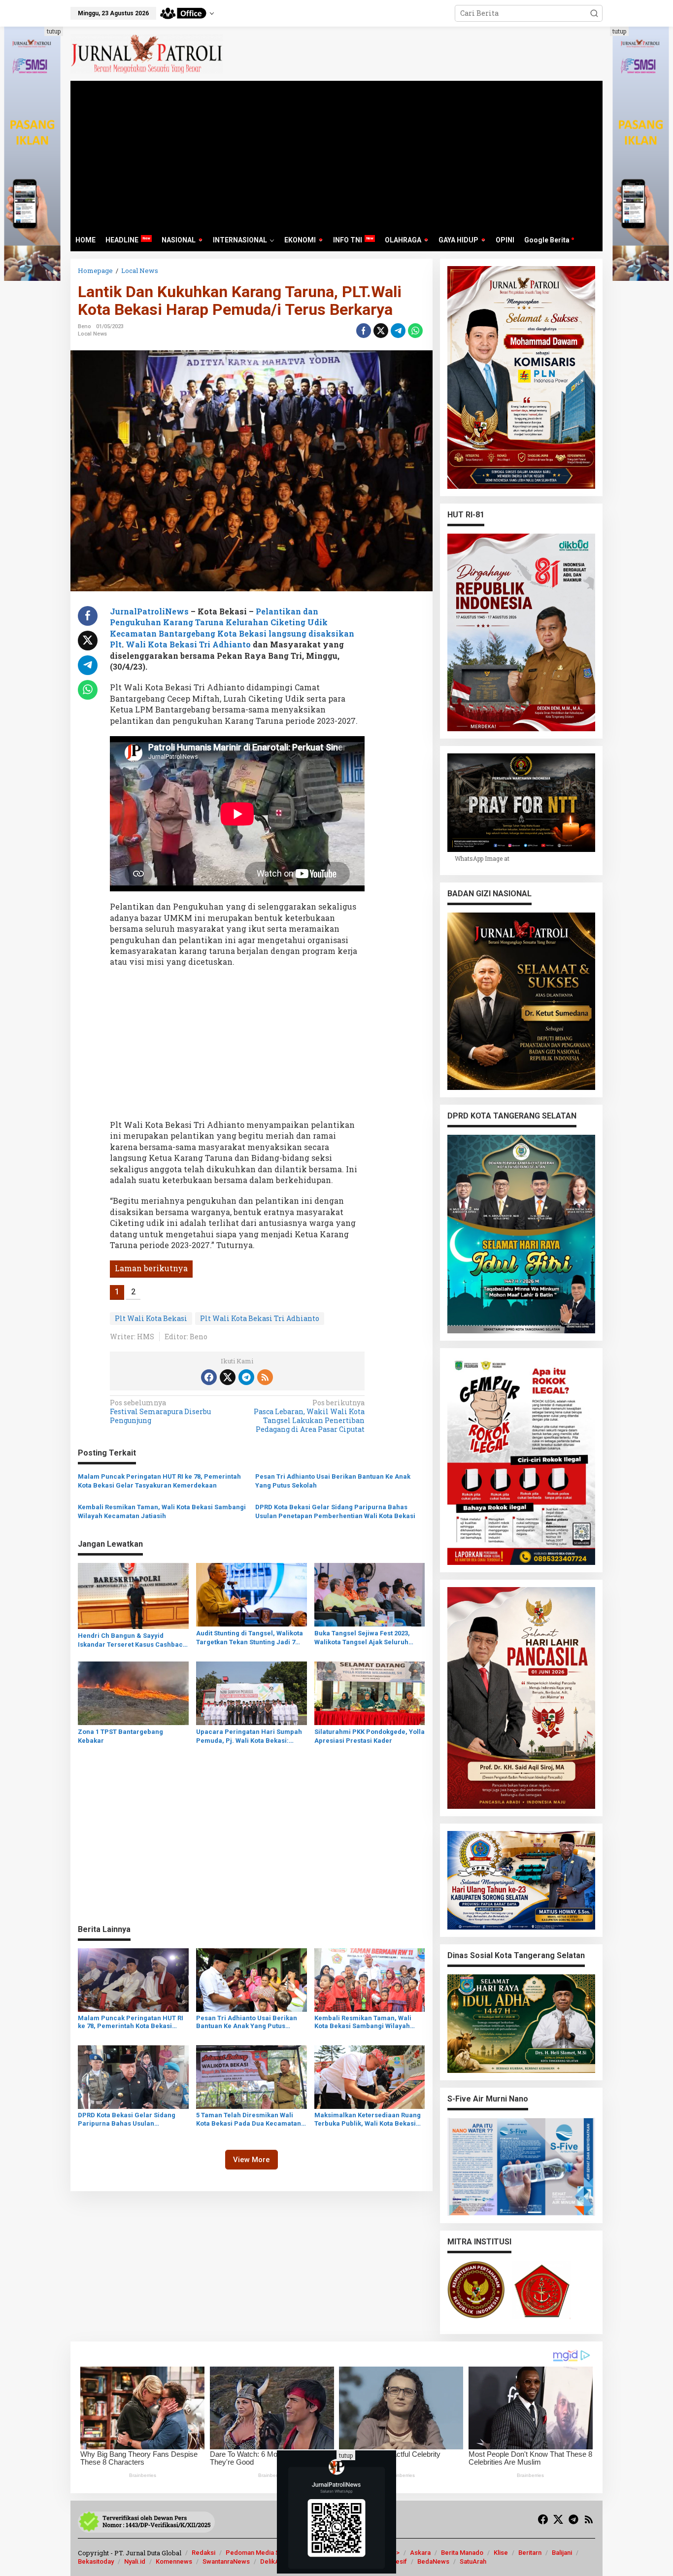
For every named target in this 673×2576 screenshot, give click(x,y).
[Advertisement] (336, 155)
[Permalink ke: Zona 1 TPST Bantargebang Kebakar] (133, 1693)
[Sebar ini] (364, 331)
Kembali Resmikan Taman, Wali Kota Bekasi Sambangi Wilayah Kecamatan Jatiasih (162, 1511)
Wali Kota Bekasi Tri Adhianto (189, 644)
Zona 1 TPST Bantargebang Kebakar (120, 1736)
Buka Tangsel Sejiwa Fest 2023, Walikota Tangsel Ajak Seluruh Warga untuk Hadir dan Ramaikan (366, 1638)
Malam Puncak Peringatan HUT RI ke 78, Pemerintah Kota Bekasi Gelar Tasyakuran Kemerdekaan (159, 1481)
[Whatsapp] (415, 331)
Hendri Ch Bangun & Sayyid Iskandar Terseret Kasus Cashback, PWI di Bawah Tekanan (133, 1641)
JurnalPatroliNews (149, 611)
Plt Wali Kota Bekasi (151, 1318)
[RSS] (265, 1377)
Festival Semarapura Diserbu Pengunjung (160, 1412)
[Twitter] (228, 1377)
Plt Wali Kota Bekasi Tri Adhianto (260, 1318)
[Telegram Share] (398, 331)
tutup (54, 31)
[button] (594, 13)
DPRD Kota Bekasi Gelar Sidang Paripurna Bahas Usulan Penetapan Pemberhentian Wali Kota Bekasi (335, 1511)
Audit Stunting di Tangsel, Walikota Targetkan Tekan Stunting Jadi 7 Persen (250, 1638)
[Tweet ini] (381, 331)
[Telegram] (246, 1377)
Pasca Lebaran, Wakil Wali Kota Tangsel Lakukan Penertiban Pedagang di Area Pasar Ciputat (309, 1416)
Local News (92, 334)
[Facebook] (209, 1377)
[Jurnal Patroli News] (147, 53)
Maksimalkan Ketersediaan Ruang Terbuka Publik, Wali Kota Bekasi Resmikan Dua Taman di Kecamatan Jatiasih (368, 2120)
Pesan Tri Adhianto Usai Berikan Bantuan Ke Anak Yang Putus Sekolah (333, 1481)
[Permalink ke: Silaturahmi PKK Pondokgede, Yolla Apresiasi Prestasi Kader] (370, 1693)
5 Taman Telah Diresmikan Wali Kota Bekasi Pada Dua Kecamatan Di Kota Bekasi (249, 2120)
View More (252, 2160)
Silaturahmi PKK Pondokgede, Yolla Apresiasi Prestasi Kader (370, 1736)
